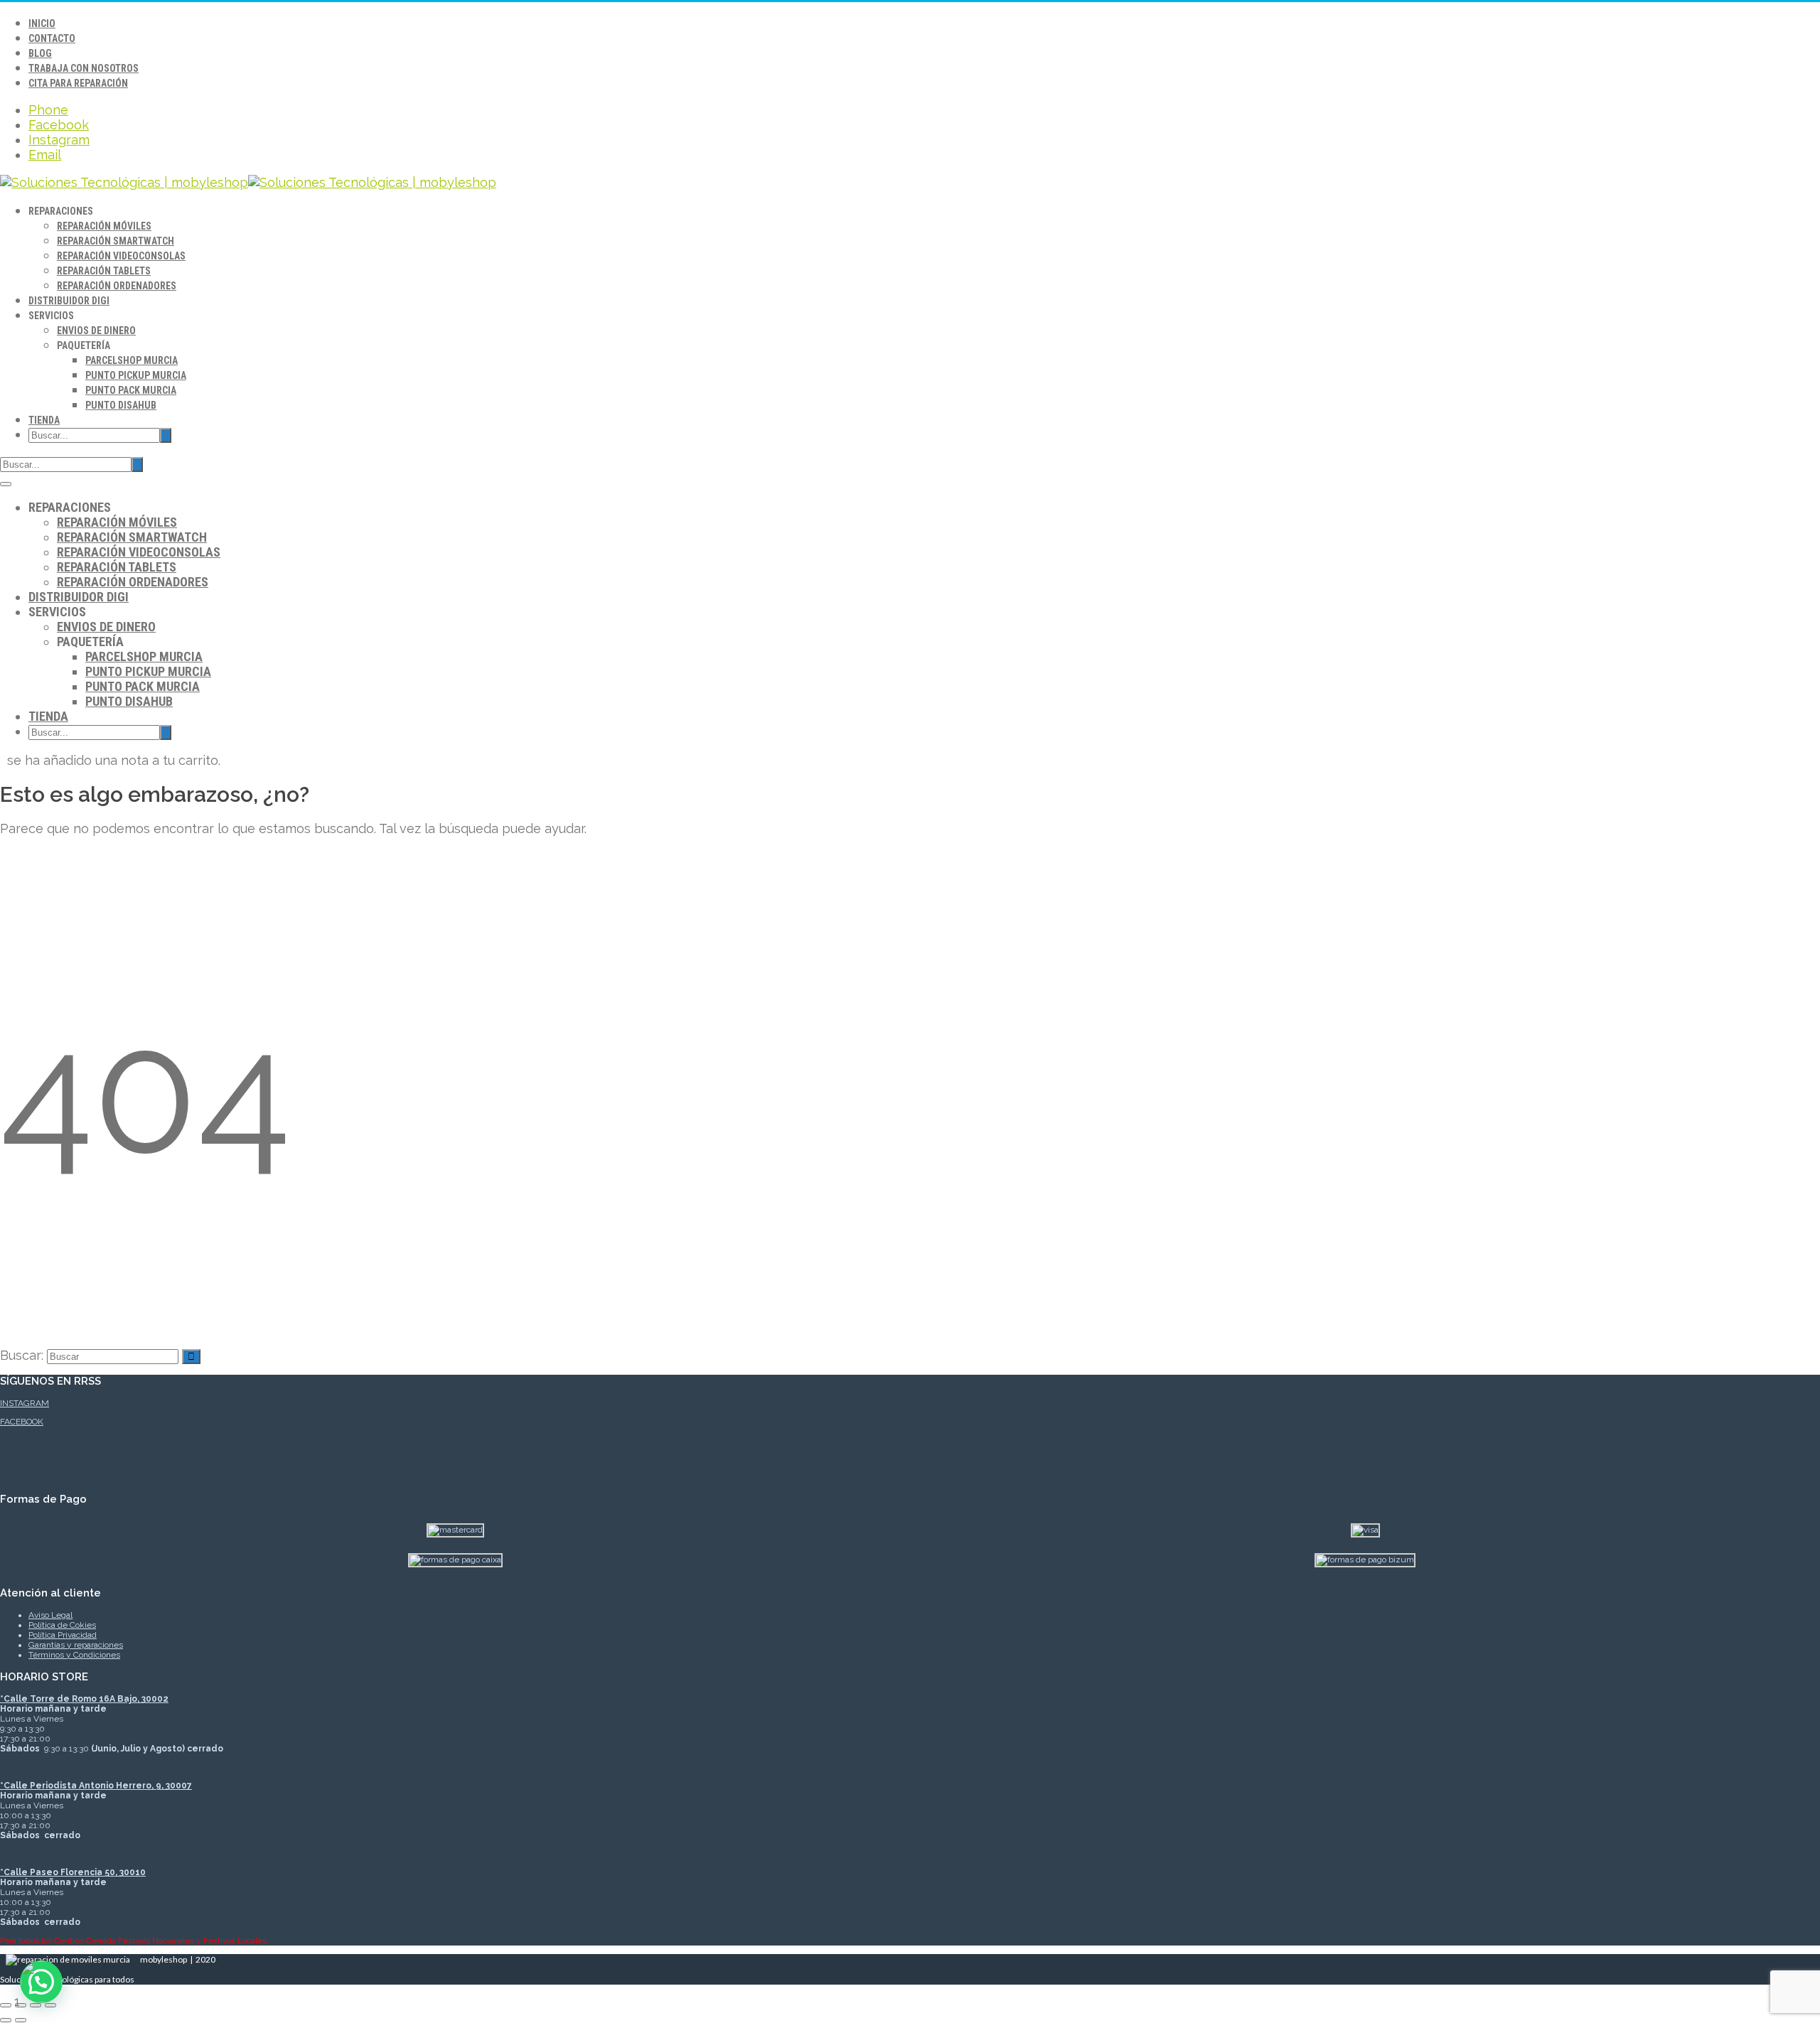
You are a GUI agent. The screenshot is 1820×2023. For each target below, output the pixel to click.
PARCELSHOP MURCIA (132, 360)
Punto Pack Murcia (131, 390)
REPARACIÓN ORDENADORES (117, 286)
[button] (41, 1982)
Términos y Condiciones (74, 1655)
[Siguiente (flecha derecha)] (21, 2020)
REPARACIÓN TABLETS (104, 271)
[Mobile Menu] (6, 484)
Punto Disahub (121, 405)
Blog (40, 53)
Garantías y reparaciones (76, 1645)
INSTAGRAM (25, 1403)
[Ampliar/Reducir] (6, 2005)
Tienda (44, 420)
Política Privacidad (63, 1635)
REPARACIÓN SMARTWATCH (116, 241)
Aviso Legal (50, 1615)
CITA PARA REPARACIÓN (78, 83)
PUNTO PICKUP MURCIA (136, 375)
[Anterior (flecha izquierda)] (6, 2020)
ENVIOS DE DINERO (96, 331)
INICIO (42, 23)
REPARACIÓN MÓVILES (104, 226)
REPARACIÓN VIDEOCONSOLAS (121, 256)
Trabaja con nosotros (84, 68)
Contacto (52, 38)
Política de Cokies (62, 1625)
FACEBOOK (22, 1422)
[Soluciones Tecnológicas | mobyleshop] (248, 182)
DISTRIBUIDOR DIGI (69, 301)
